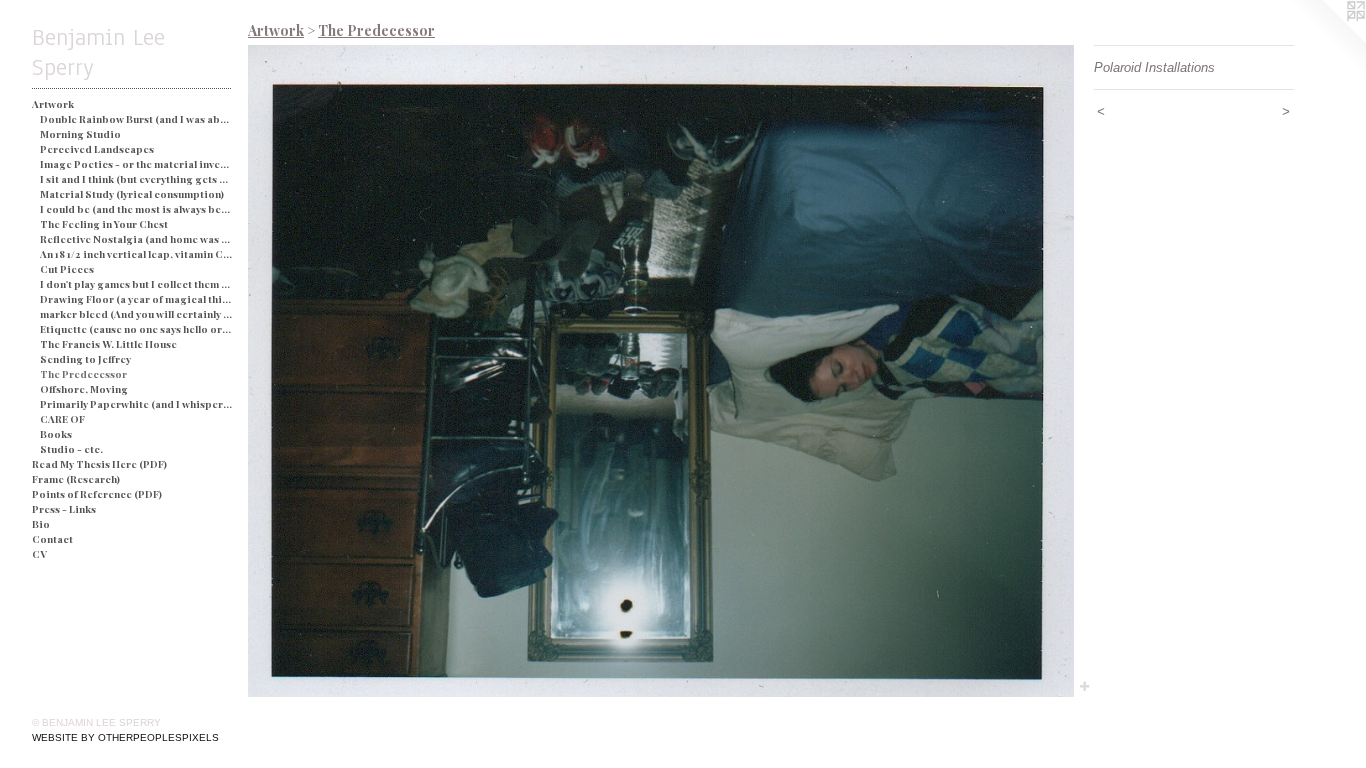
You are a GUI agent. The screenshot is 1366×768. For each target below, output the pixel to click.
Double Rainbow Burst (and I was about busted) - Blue (136, 119)
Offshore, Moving (84, 389)
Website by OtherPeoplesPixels (125, 737)
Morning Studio (80, 134)
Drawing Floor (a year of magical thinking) (136, 299)
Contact (52, 539)
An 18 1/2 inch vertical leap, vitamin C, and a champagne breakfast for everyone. (136, 254)
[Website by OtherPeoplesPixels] (1326, 40)
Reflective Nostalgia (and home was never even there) (136, 239)
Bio (41, 524)
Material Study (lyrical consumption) (132, 194)
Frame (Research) (76, 479)
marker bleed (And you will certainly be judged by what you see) (136, 314)
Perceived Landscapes (97, 149)
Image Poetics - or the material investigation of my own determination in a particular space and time (136, 164)
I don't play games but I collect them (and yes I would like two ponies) (136, 284)
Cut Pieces (67, 269)
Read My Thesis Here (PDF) (99, 464)
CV (39, 554)
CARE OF (62, 419)
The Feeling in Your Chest (104, 224)
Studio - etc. (71, 449)
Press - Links (64, 509)
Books (56, 434)
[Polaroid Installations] (661, 371)
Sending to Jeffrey (85, 359)
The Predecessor (83, 374)
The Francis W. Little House (108, 344)
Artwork (53, 104)
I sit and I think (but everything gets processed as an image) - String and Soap (136, 179)
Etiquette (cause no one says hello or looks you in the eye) (136, 329)
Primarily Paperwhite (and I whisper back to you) (136, 404)
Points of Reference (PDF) (97, 494)
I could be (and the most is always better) (136, 209)
